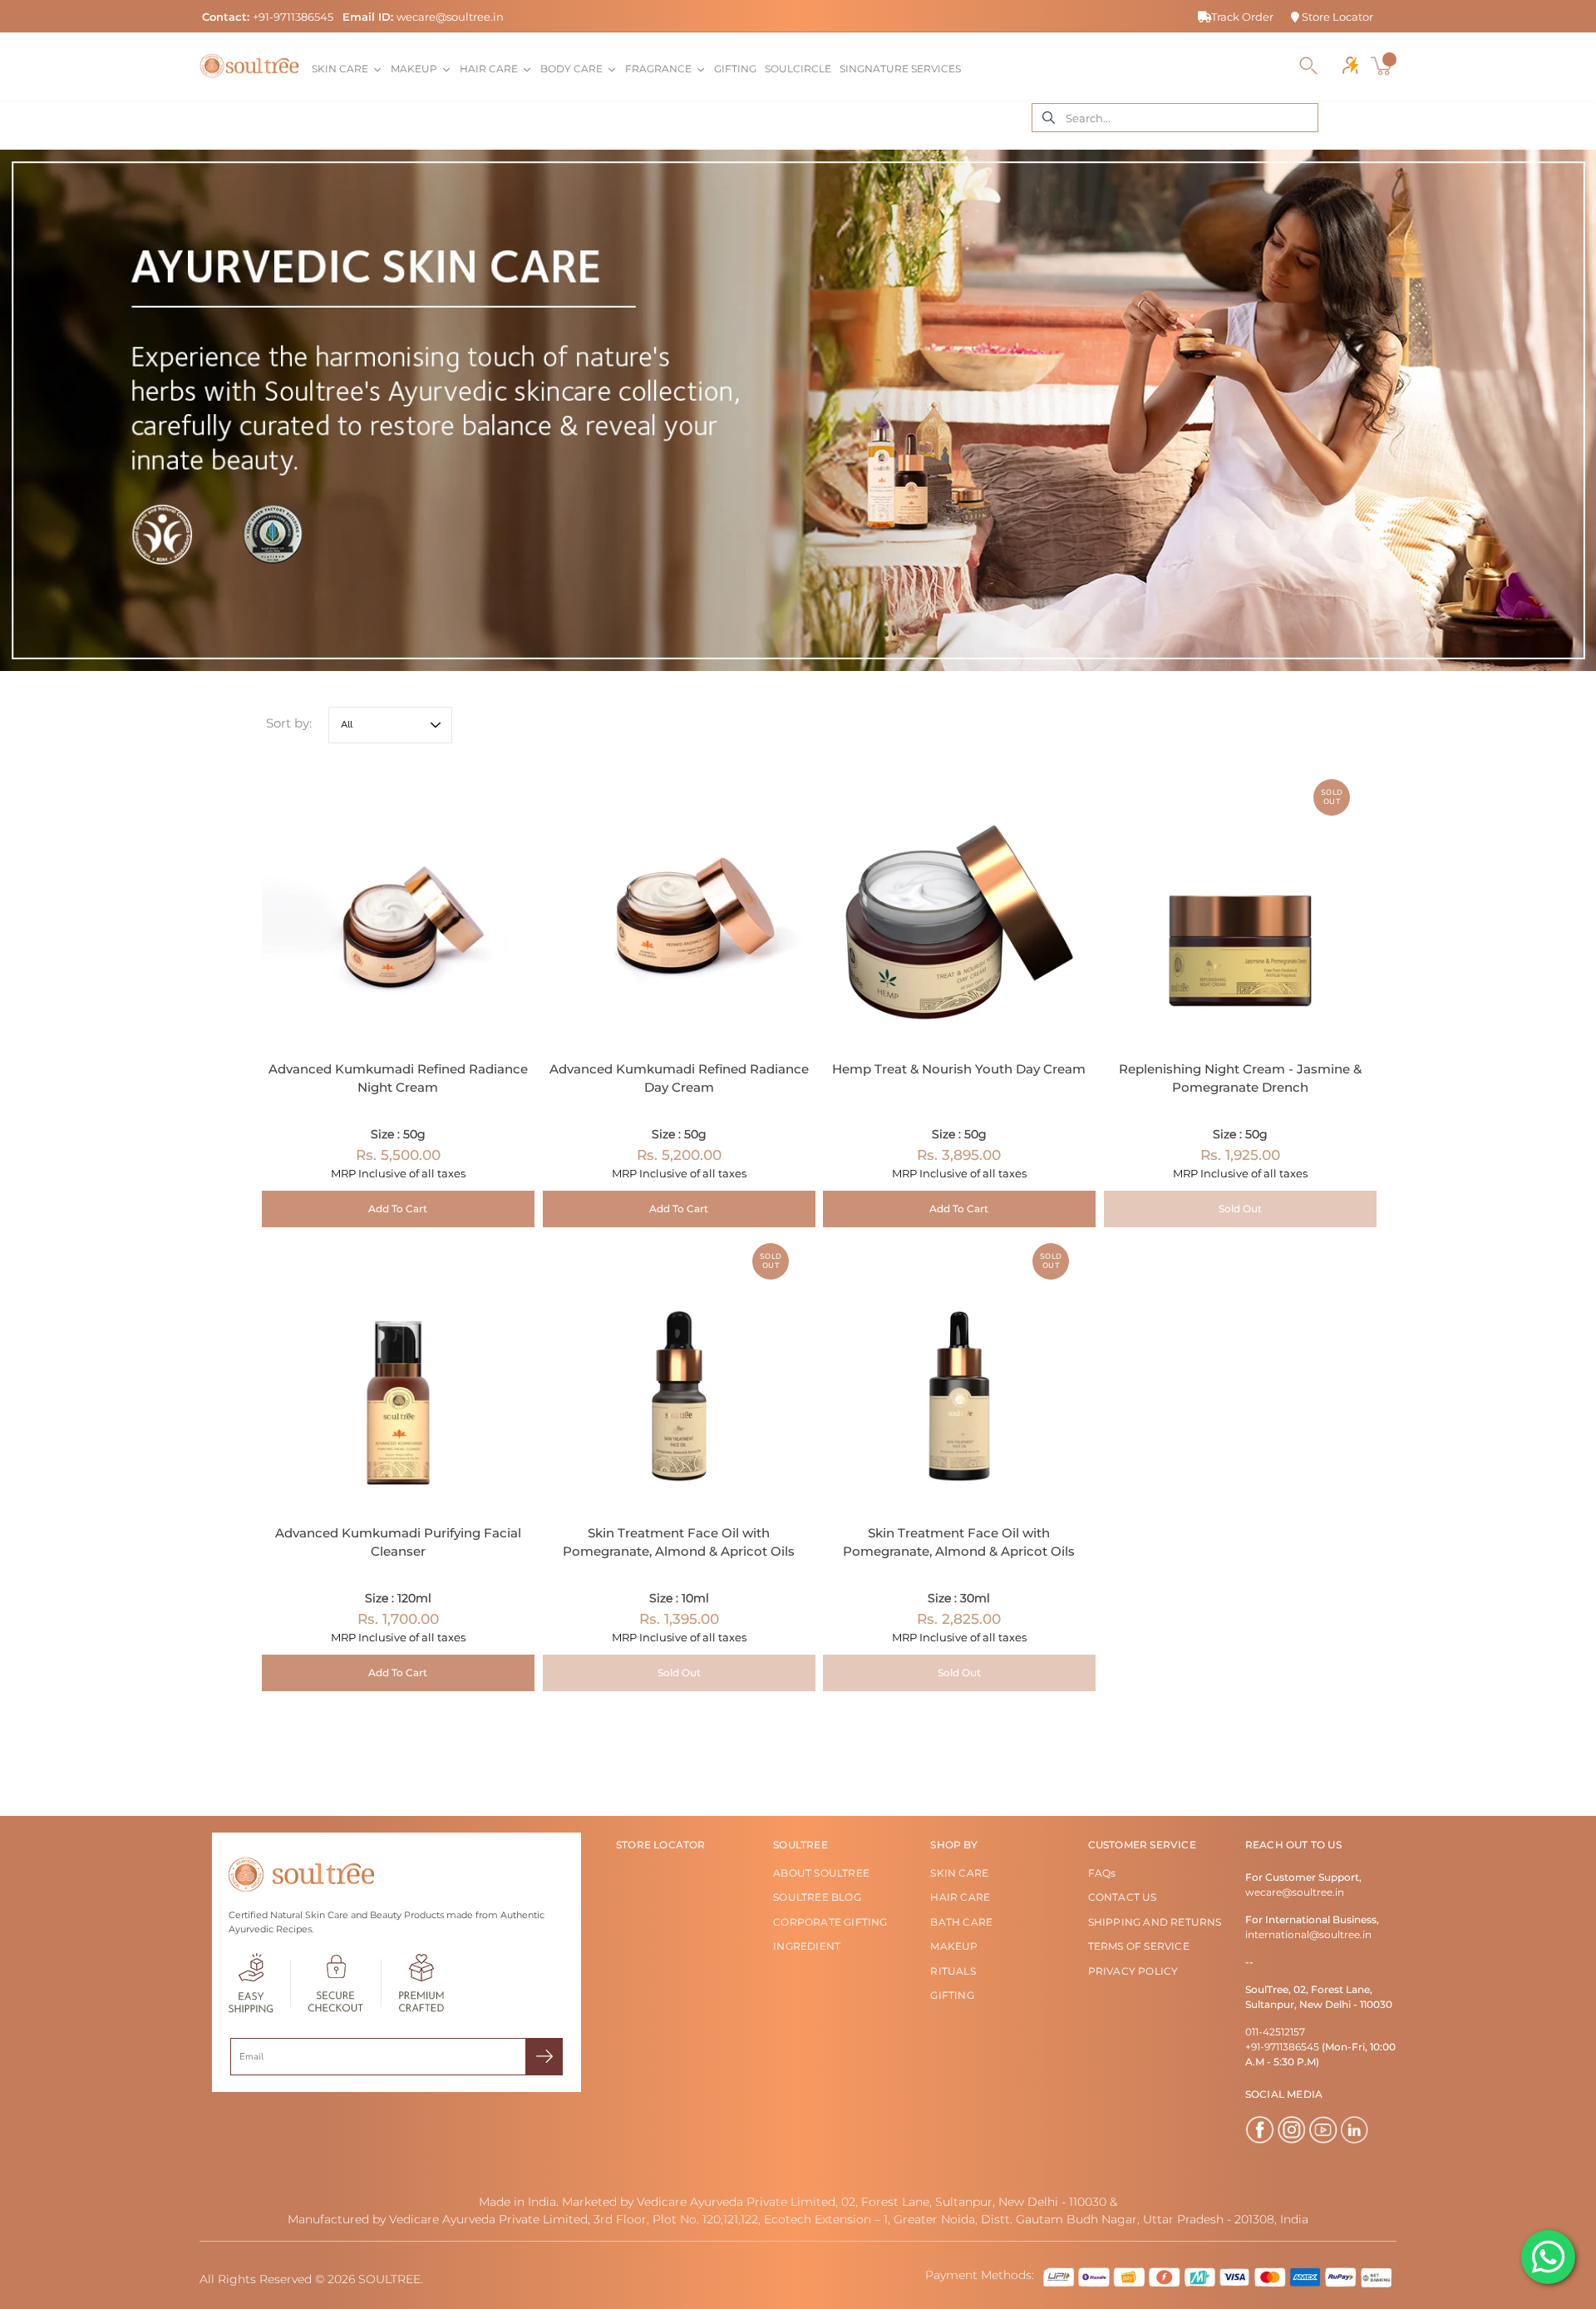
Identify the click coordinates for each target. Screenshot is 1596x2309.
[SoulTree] (249, 66)
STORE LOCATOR (661, 1845)
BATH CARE (961, 1922)
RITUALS (953, 1971)
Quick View (398, 906)
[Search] (1308, 66)
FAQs (1102, 1873)
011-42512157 (1275, 2032)
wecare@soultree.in (450, 17)
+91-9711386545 (293, 17)
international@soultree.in (1308, 1934)
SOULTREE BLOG (817, 1897)
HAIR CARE (960, 1897)
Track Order (1242, 17)
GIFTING (952, 1995)
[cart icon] (1383, 66)
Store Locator (1336, 17)
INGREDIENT (807, 1946)
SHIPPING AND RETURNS (1155, 1922)
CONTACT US (1123, 1897)
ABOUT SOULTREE (821, 1873)
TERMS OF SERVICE (1139, 1946)
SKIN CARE (959, 1873)
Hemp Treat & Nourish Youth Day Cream (959, 1068)
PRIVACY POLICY (1133, 1971)
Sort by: (289, 723)
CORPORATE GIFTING (830, 1922)
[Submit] (544, 2057)
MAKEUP (954, 1946)
